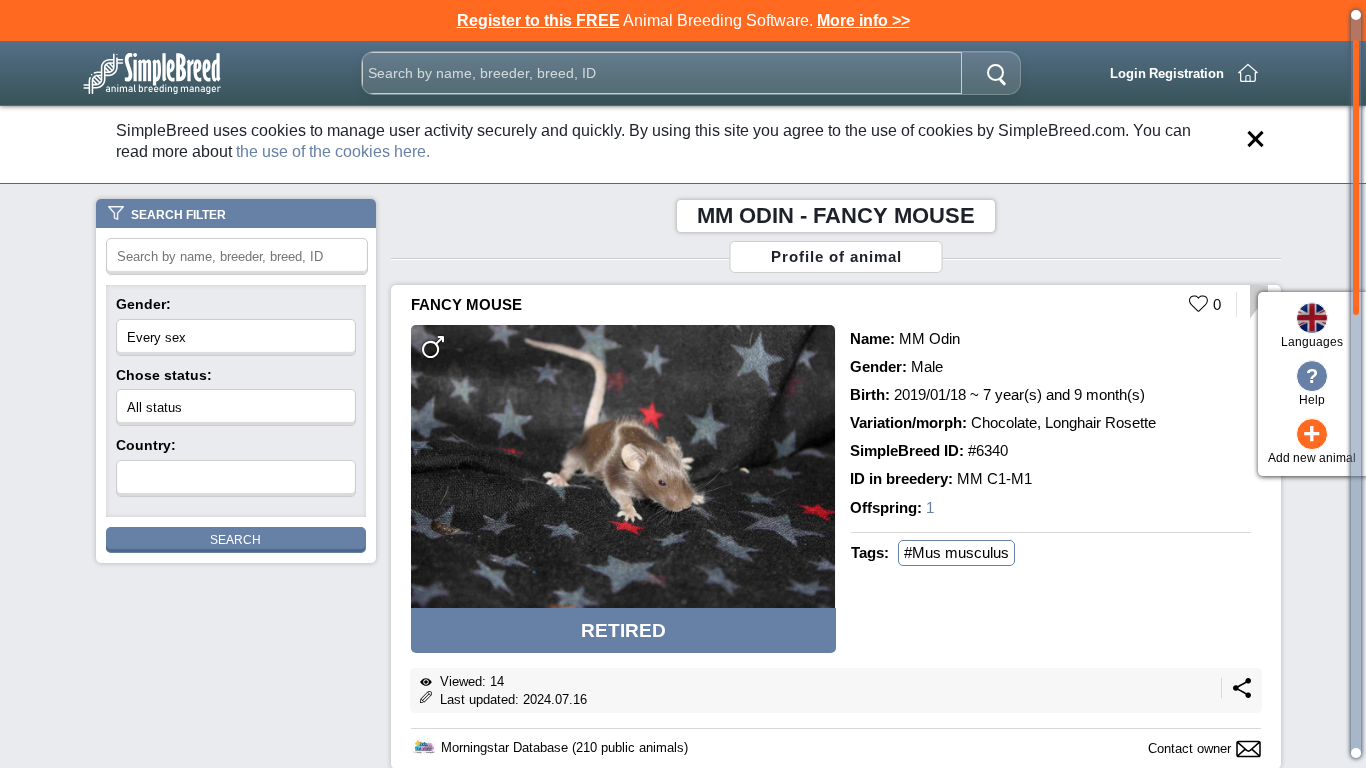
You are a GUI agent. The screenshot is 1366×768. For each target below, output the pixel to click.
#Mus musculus (956, 552)
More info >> (863, 20)
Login (1128, 73)
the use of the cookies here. (333, 151)
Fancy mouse (466, 304)
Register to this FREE (538, 20)
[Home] (1248, 73)
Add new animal (1312, 441)
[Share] (1242, 693)
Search (235, 540)
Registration (1186, 73)
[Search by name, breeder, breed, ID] (996, 73)
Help (1312, 386)
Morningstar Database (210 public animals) (564, 747)
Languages (1312, 342)
